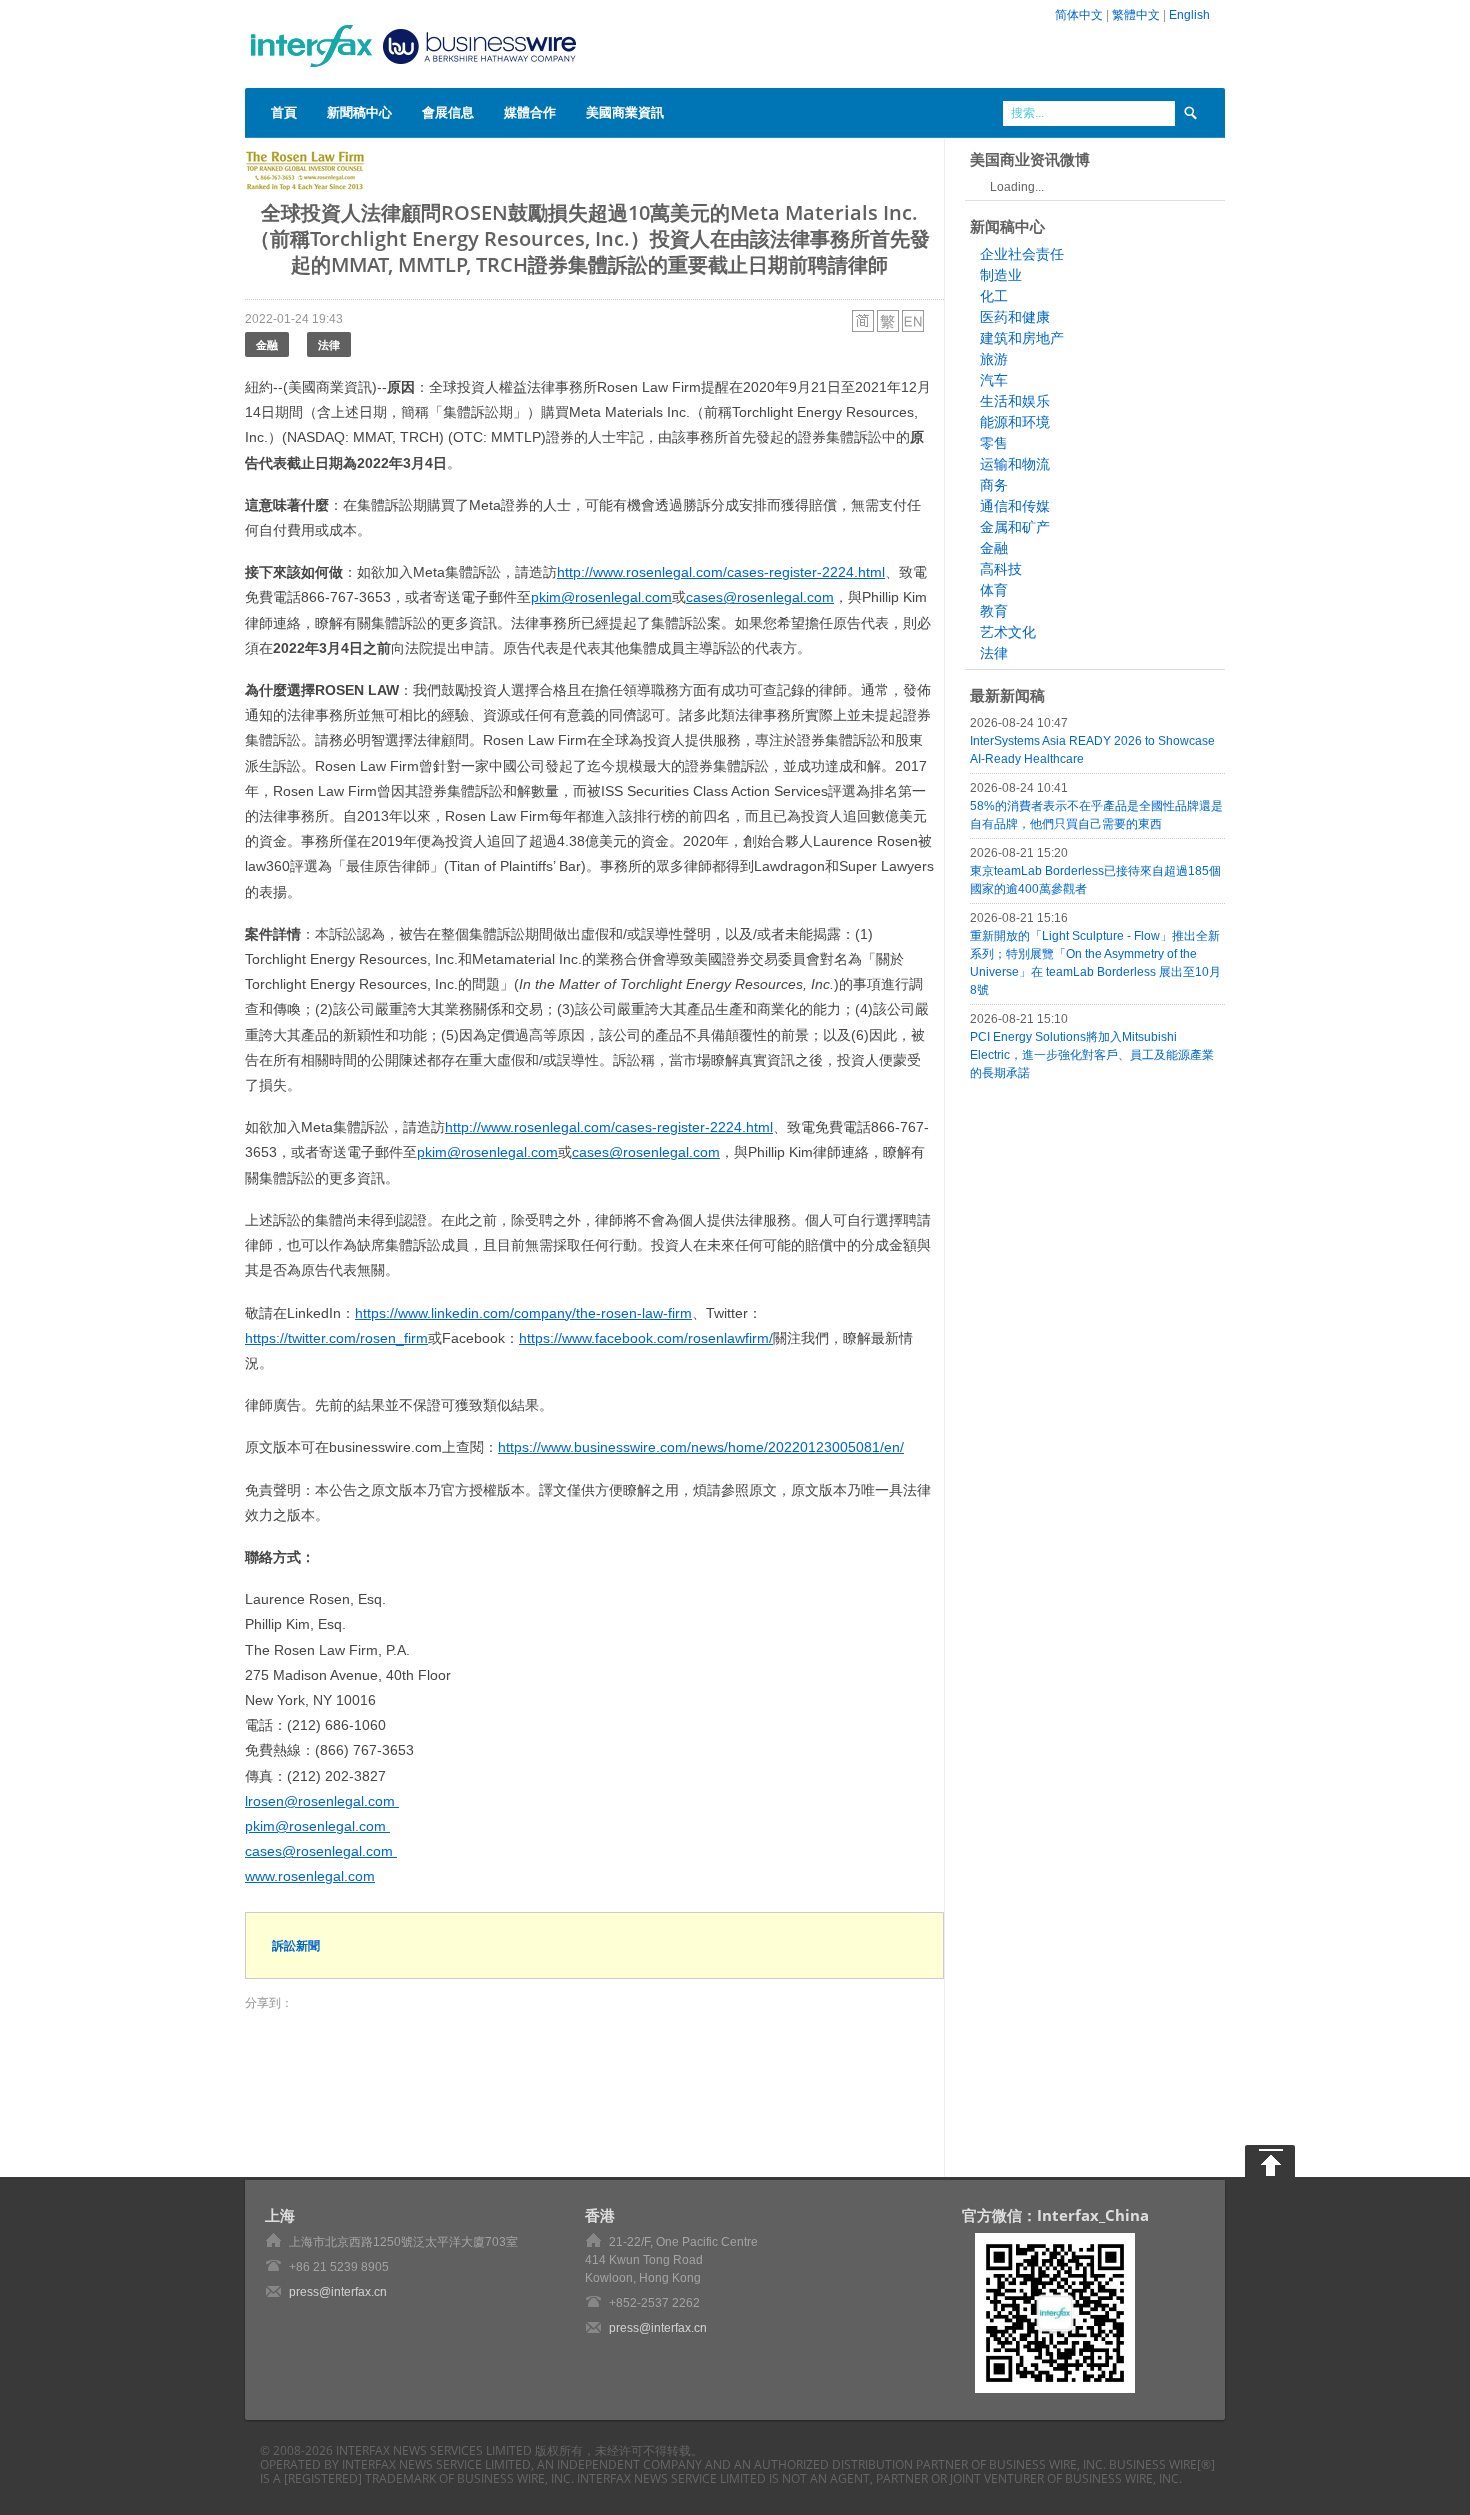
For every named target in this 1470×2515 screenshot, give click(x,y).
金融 (267, 344)
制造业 (1001, 275)
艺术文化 (1008, 632)
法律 (329, 344)
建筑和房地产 (1022, 338)
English (1189, 15)
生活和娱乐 (1015, 401)
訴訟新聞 (296, 1945)
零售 (994, 443)
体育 (994, 590)
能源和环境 (1015, 422)
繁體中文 (1136, 15)
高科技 (1001, 569)
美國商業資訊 (625, 112)
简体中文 (1079, 15)
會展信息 (448, 112)
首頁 (284, 112)
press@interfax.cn (338, 2292)
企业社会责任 (1022, 254)
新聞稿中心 (359, 112)
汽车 (994, 380)
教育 (994, 611)
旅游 (994, 359)
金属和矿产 (1015, 527)
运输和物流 (1015, 464)
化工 (994, 296)
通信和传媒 (1015, 506)
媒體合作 (530, 112)
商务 (994, 485)
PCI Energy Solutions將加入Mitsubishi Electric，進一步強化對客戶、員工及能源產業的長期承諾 (1092, 1055)
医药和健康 (1015, 317)
